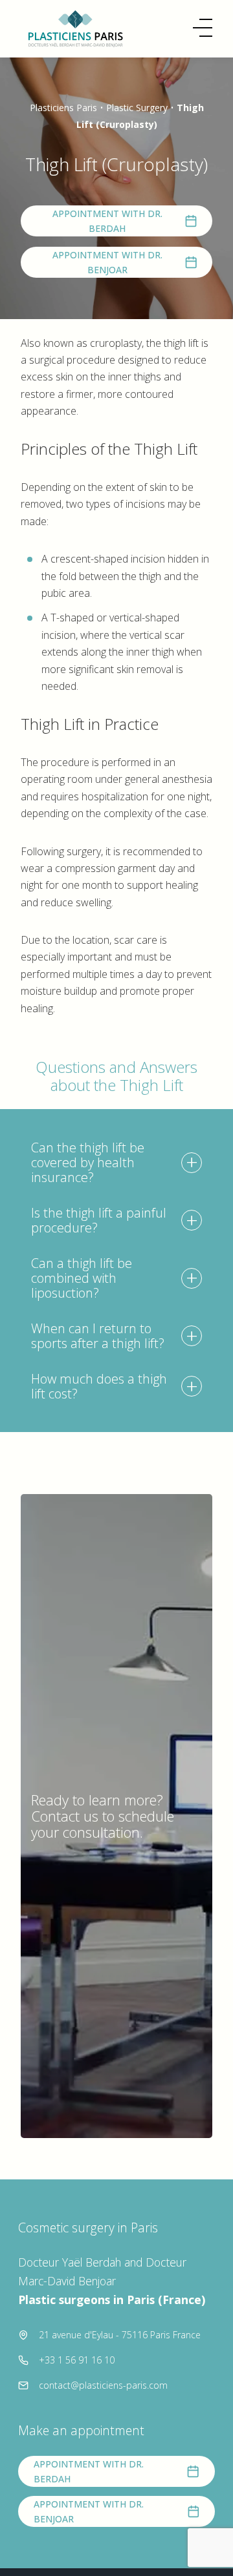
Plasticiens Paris (63, 108)
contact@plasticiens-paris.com (103, 2385)
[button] (203, 28)
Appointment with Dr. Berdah (107, 221)
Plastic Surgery (137, 108)
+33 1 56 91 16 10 (77, 2360)
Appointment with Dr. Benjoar (107, 262)
